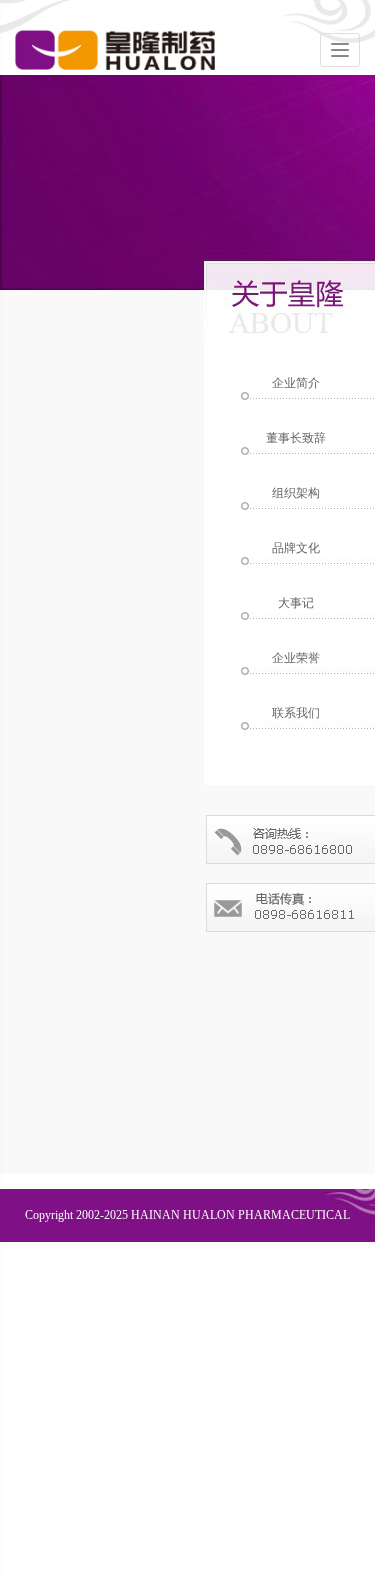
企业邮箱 (185, 1278)
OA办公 (249, 1278)
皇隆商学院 (320, 1278)
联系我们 (117, 1278)
